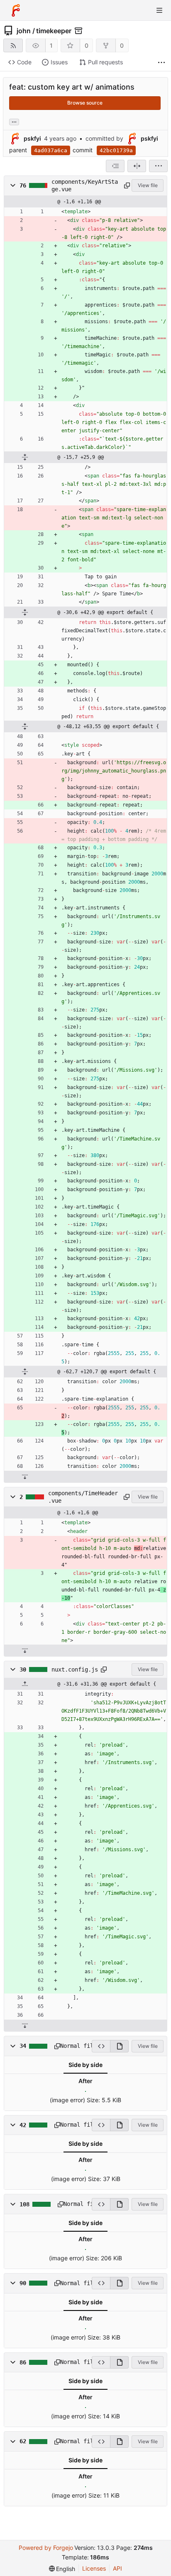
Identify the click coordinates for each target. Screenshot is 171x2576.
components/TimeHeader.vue (83, 1497)
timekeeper (54, 31)
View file (148, 185)
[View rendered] (119, 2046)
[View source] (101, 2046)
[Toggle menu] (159, 10)
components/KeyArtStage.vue (85, 185)
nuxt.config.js (75, 1669)
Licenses (94, 2568)
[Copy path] (126, 185)
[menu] (158, 166)
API (117, 2568)
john (24, 31)
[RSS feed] (13, 45)
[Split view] (137, 166)
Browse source (85, 103)
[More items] (161, 62)
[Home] (16, 10)
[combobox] (115, 166)
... (14, 121)
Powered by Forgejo (46, 2548)
